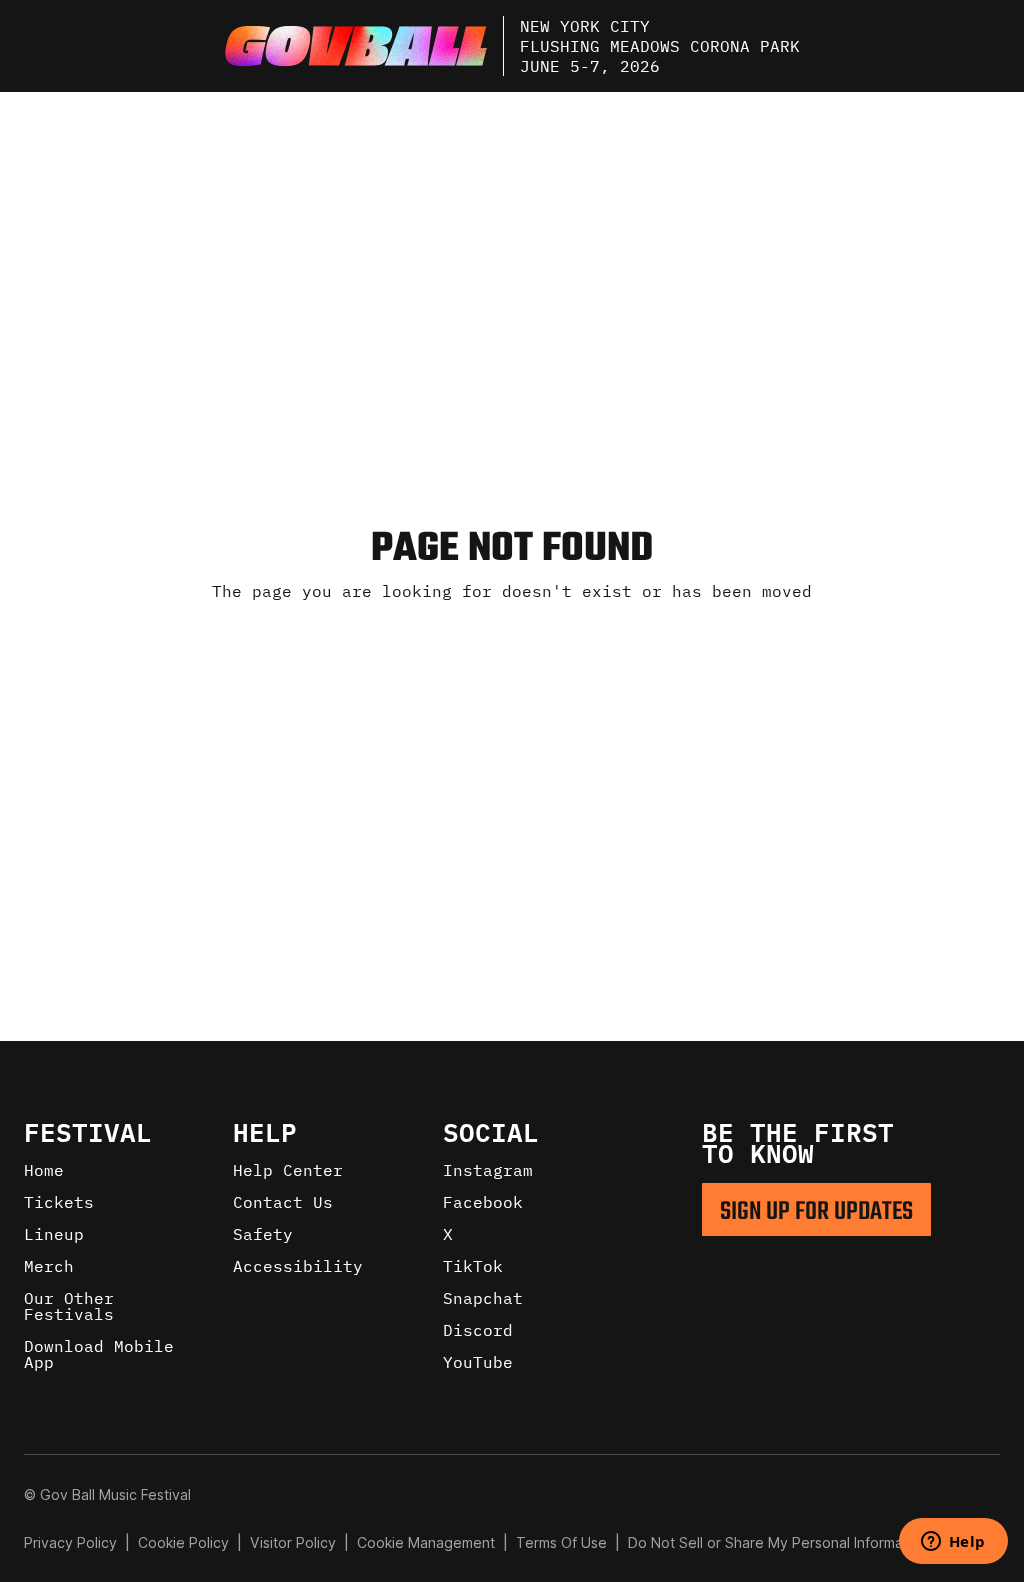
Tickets (59, 1202)
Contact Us (283, 1202)
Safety (263, 1234)
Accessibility (298, 1266)
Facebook (483, 1202)
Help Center (288, 1170)
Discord (478, 1330)
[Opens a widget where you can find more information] (953, 1543)
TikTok (473, 1266)
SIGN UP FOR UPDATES (816, 1212)
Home (44, 1170)
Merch (49, 1266)
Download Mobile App (99, 1354)
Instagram (488, 1170)
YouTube (478, 1362)
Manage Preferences (426, 1542)
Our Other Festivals (69, 1306)
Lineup (54, 1234)
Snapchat (483, 1298)
